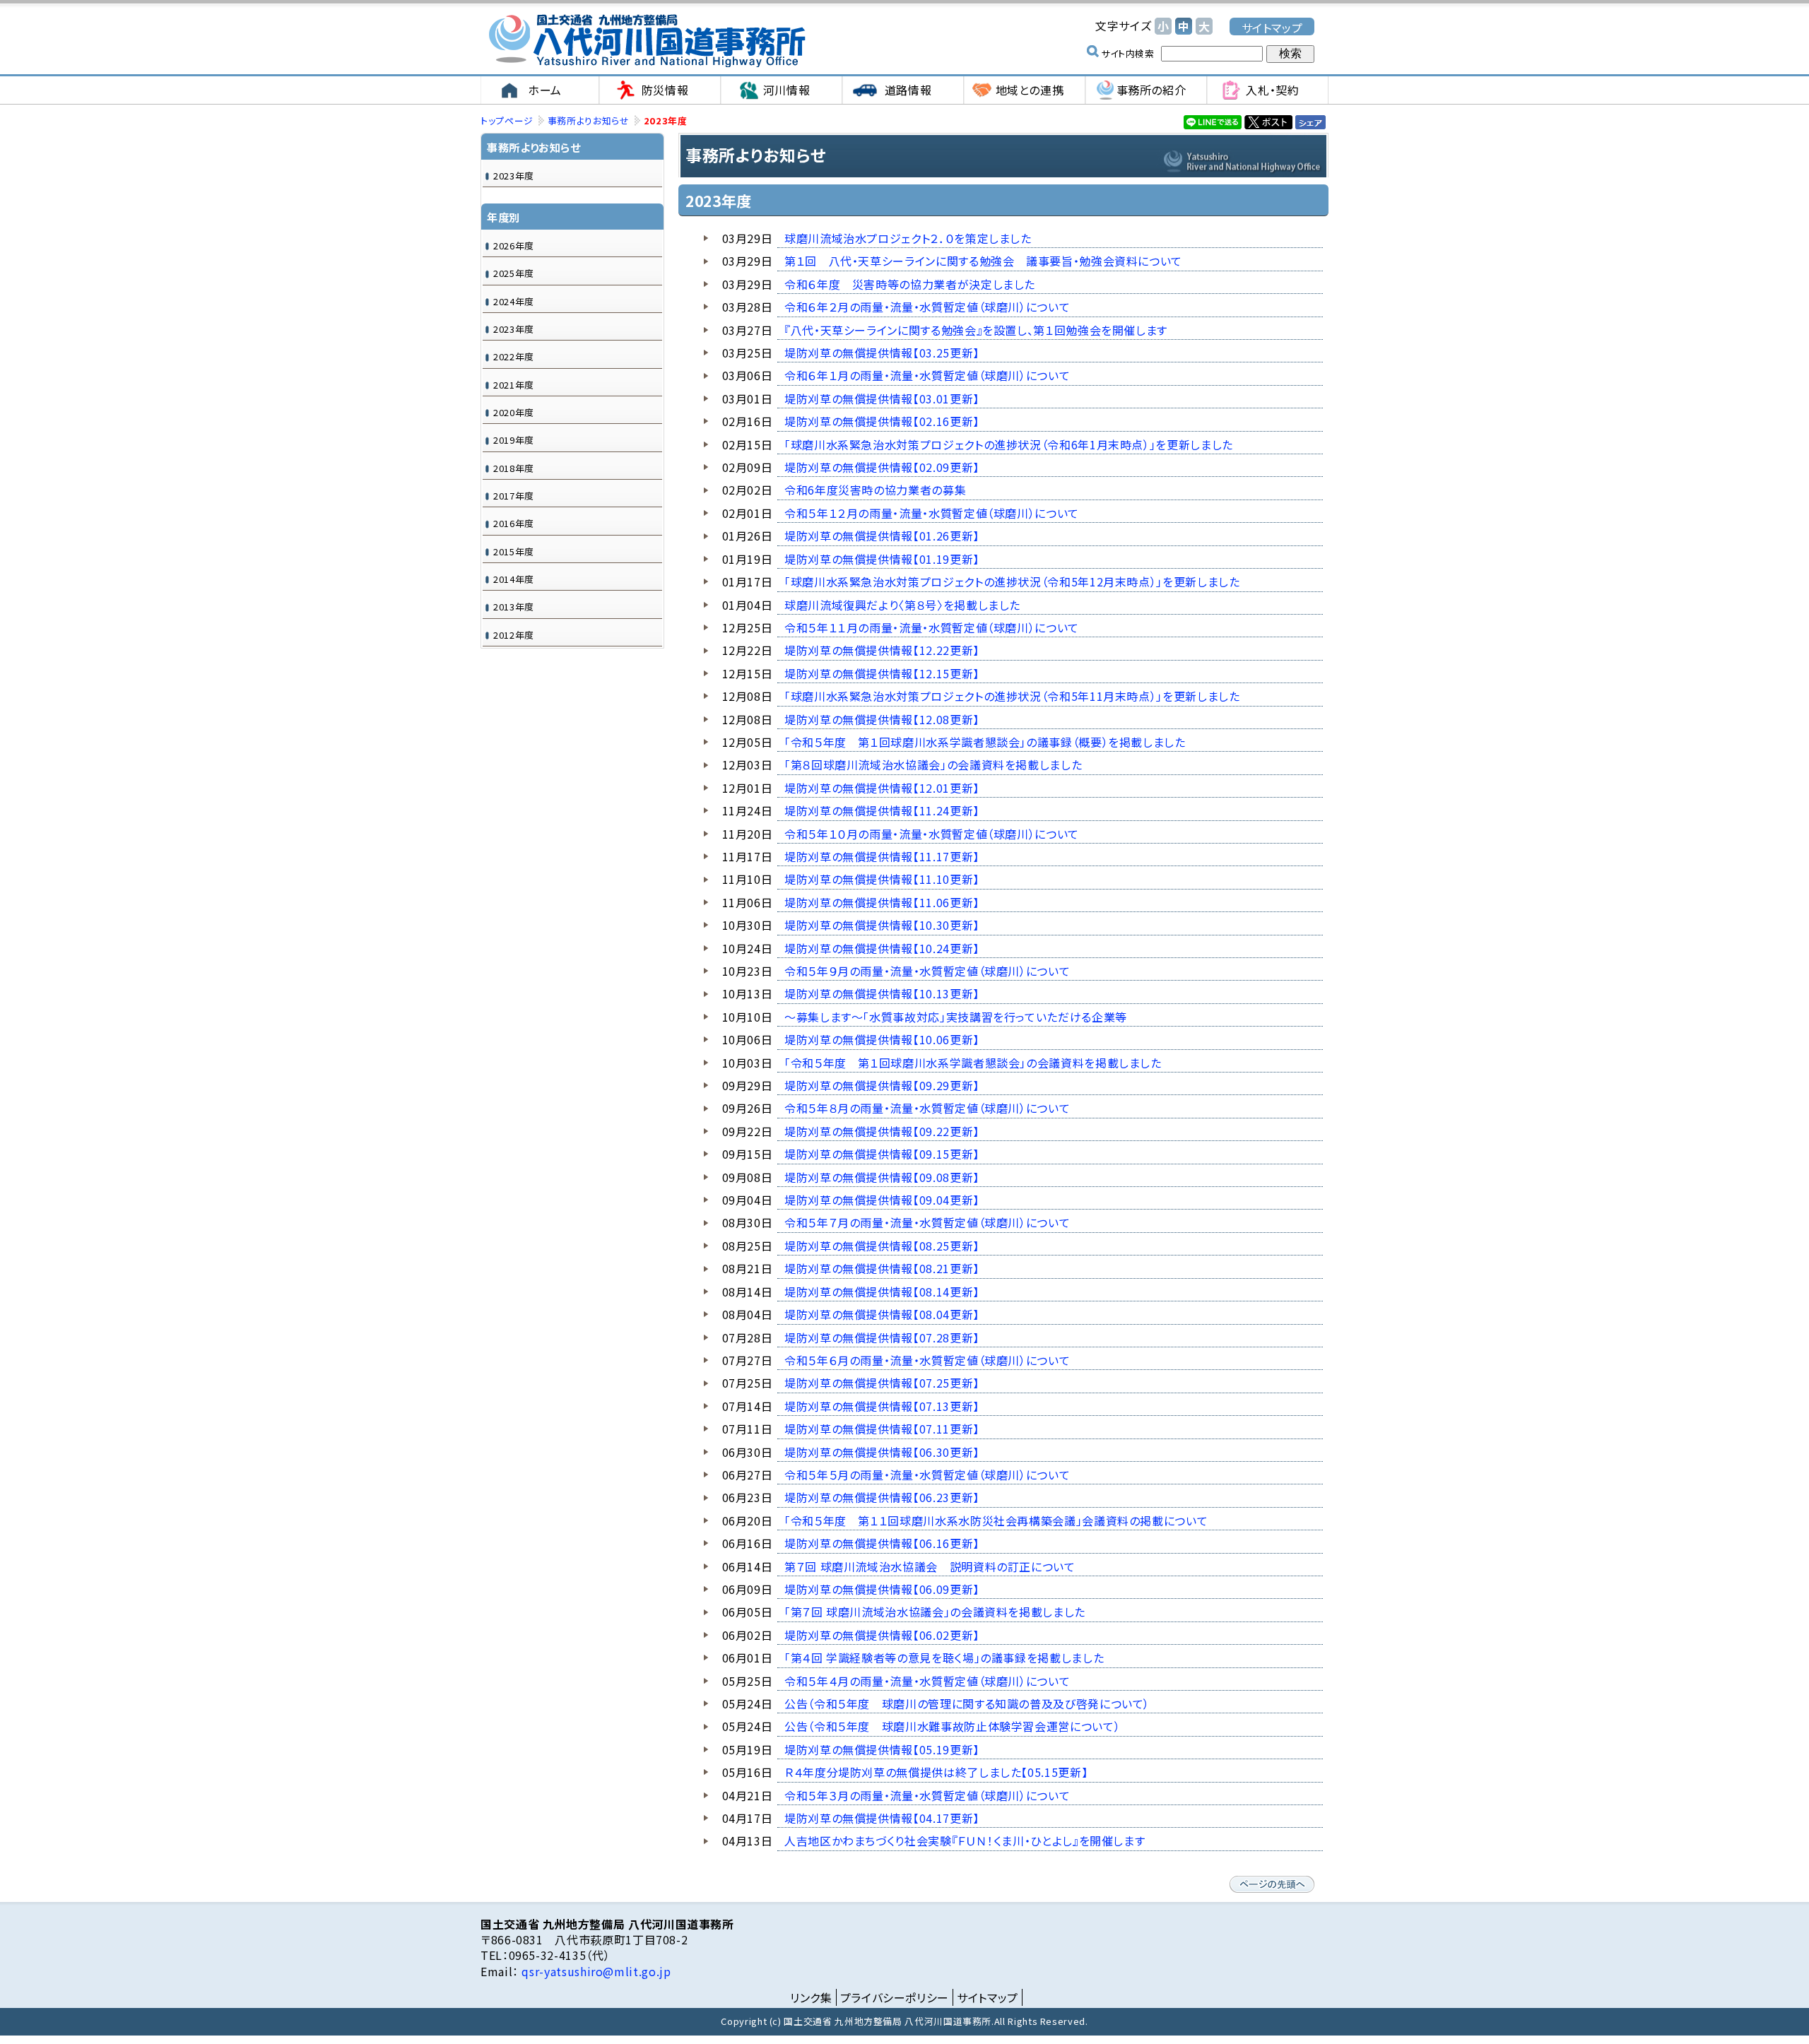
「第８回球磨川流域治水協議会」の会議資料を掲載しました (933, 764)
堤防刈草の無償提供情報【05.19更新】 (882, 1749)
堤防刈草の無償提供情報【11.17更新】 (882, 856)
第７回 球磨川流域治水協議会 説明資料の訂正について (930, 1566)
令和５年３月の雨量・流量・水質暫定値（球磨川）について (927, 1795)
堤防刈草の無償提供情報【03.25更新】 (882, 353)
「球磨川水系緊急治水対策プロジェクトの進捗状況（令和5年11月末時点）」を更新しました (1012, 696)
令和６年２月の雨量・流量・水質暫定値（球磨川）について (927, 307)
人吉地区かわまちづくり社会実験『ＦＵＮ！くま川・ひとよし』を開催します (965, 1841)
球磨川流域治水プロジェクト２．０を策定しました (908, 238)
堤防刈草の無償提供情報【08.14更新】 (882, 1292)
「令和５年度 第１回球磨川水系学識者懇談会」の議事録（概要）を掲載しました (985, 742)
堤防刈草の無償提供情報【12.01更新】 (882, 788)
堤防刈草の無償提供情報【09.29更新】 (882, 1085)
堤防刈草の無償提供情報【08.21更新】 (882, 1268)
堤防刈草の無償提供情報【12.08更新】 (882, 719)
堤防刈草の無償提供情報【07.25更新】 (882, 1383)
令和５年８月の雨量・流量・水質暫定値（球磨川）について (927, 1108)
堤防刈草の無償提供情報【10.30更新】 (882, 925)
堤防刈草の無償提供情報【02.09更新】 (882, 467)
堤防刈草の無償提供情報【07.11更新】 (882, 1429)
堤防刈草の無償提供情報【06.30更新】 (882, 1452)
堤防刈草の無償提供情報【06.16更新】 (882, 1543)
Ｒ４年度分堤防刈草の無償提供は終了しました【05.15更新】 (936, 1772)
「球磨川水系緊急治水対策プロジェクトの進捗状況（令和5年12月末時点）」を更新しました (1012, 581)
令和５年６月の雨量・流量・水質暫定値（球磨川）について (927, 1360)
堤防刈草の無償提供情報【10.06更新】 (882, 1039)
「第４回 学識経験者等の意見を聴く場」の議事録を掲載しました (944, 1658)
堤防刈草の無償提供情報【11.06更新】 (882, 902)
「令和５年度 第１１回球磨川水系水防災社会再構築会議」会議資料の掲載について (996, 1520)
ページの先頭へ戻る (1272, 1884)
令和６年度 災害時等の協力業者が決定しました (910, 284)
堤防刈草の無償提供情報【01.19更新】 (882, 559)
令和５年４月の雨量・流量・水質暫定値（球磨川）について (927, 1681)
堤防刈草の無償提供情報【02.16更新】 (882, 421)
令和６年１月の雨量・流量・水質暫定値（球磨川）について (927, 375)
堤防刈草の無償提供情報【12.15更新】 (882, 673)
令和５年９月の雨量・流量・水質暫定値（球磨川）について (927, 971)
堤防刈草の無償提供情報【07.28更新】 (882, 1337)
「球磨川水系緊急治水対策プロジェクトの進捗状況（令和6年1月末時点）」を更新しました (1009, 444)
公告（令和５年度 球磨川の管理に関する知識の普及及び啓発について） (967, 1703)
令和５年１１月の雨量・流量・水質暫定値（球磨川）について (932, 627)
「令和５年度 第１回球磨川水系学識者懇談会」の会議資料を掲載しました (973, 1063)
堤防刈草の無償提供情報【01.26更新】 (882, 536)
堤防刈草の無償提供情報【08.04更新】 (882, 1314)
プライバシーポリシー (895, 1997)
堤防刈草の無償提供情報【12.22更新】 (882, 650)
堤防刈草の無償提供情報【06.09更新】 (882, 1589)
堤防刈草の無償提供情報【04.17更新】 (882, 1818)
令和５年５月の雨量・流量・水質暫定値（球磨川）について (927, 1475)
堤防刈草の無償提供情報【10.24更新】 (882, 948)
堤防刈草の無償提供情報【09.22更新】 (882, 1131)
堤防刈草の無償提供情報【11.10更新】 (882, 879)
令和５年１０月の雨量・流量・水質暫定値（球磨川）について (932, 834)
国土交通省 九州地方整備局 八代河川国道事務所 (647, 41)
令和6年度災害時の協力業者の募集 (875, 490)
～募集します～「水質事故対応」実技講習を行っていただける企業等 (956, 1017)
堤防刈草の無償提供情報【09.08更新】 (882, 1177)
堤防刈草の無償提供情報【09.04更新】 (882, 1200)
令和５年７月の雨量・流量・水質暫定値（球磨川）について (927, 1222)
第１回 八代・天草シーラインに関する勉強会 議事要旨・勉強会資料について (983, 261)
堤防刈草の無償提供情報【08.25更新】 (882, 1246)
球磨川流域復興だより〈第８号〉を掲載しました (902, 605)
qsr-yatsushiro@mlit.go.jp (595, 1971)
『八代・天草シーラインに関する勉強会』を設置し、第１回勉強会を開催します (976, 330)
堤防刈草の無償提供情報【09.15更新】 (882, 1154)
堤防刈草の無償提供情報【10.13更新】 (882, 993)
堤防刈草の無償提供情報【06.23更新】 (882, 1497)
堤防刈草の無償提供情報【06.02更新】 (882, 1635)
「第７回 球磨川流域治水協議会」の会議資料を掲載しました (935, 1612)
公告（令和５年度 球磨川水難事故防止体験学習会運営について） (952, 1726)
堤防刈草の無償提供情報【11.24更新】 (882, 810)
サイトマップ (1272, 27)
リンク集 (811, 1997)
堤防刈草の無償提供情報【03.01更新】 (882, 398)
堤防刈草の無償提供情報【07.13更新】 (882, 1406)
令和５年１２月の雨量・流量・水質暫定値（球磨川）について (932, 513)
